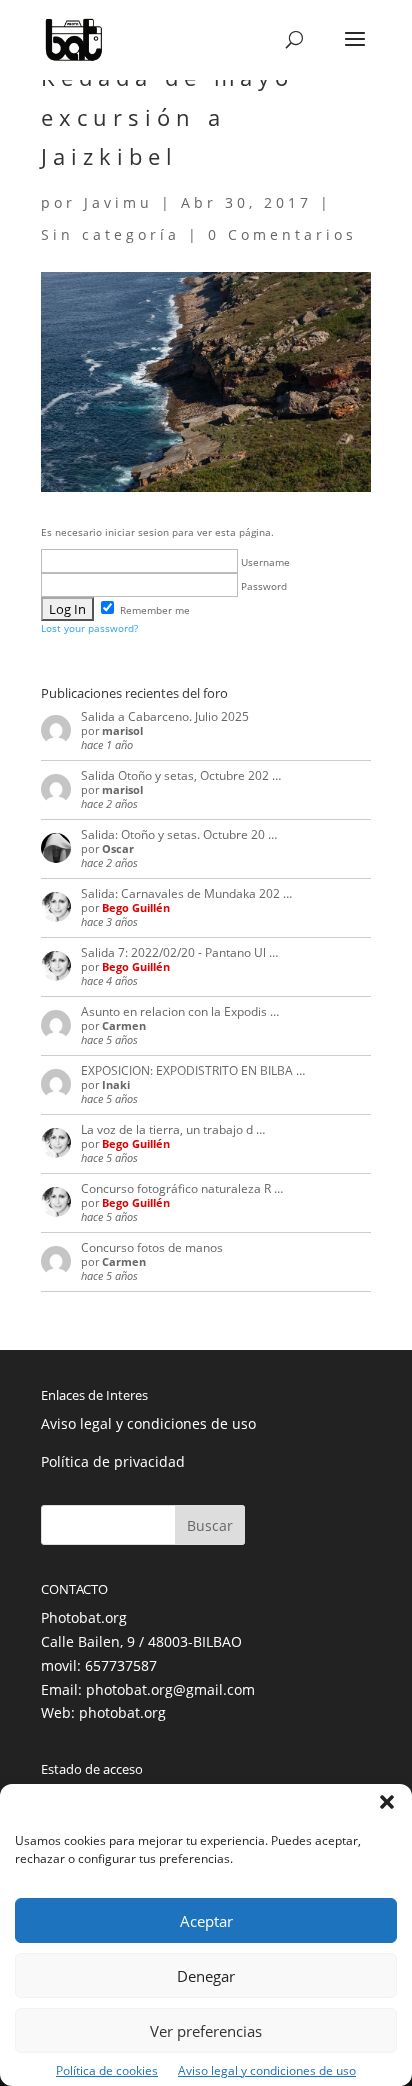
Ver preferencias (206, 2031)
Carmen (124, 1025)
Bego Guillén (136, 907)
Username (264, 562)
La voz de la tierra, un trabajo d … (173, 1129)
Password (262, 586)
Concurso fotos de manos (152, 1247)
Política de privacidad (113, 1461)
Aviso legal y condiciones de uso (267, 2070)
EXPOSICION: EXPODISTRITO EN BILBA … (193, 1070)
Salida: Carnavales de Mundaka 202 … (186, 893)
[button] (387, 1802)
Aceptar (206, 1921)
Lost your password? (89, 628)
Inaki (116, 1084)
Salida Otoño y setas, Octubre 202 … (181, 775)
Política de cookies (107, 2070)
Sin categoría (110, 234)
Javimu (118, 202)
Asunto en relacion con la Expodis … (180, 1011)
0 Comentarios (282, 234)
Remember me (153, 610)
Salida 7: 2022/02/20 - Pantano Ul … (179, 952)
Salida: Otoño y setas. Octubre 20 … (179, 834)
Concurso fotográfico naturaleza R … (182, 1188)
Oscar (118, 848)
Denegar (206, 1976)
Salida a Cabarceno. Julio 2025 (165, 716)
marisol (122, 730)
